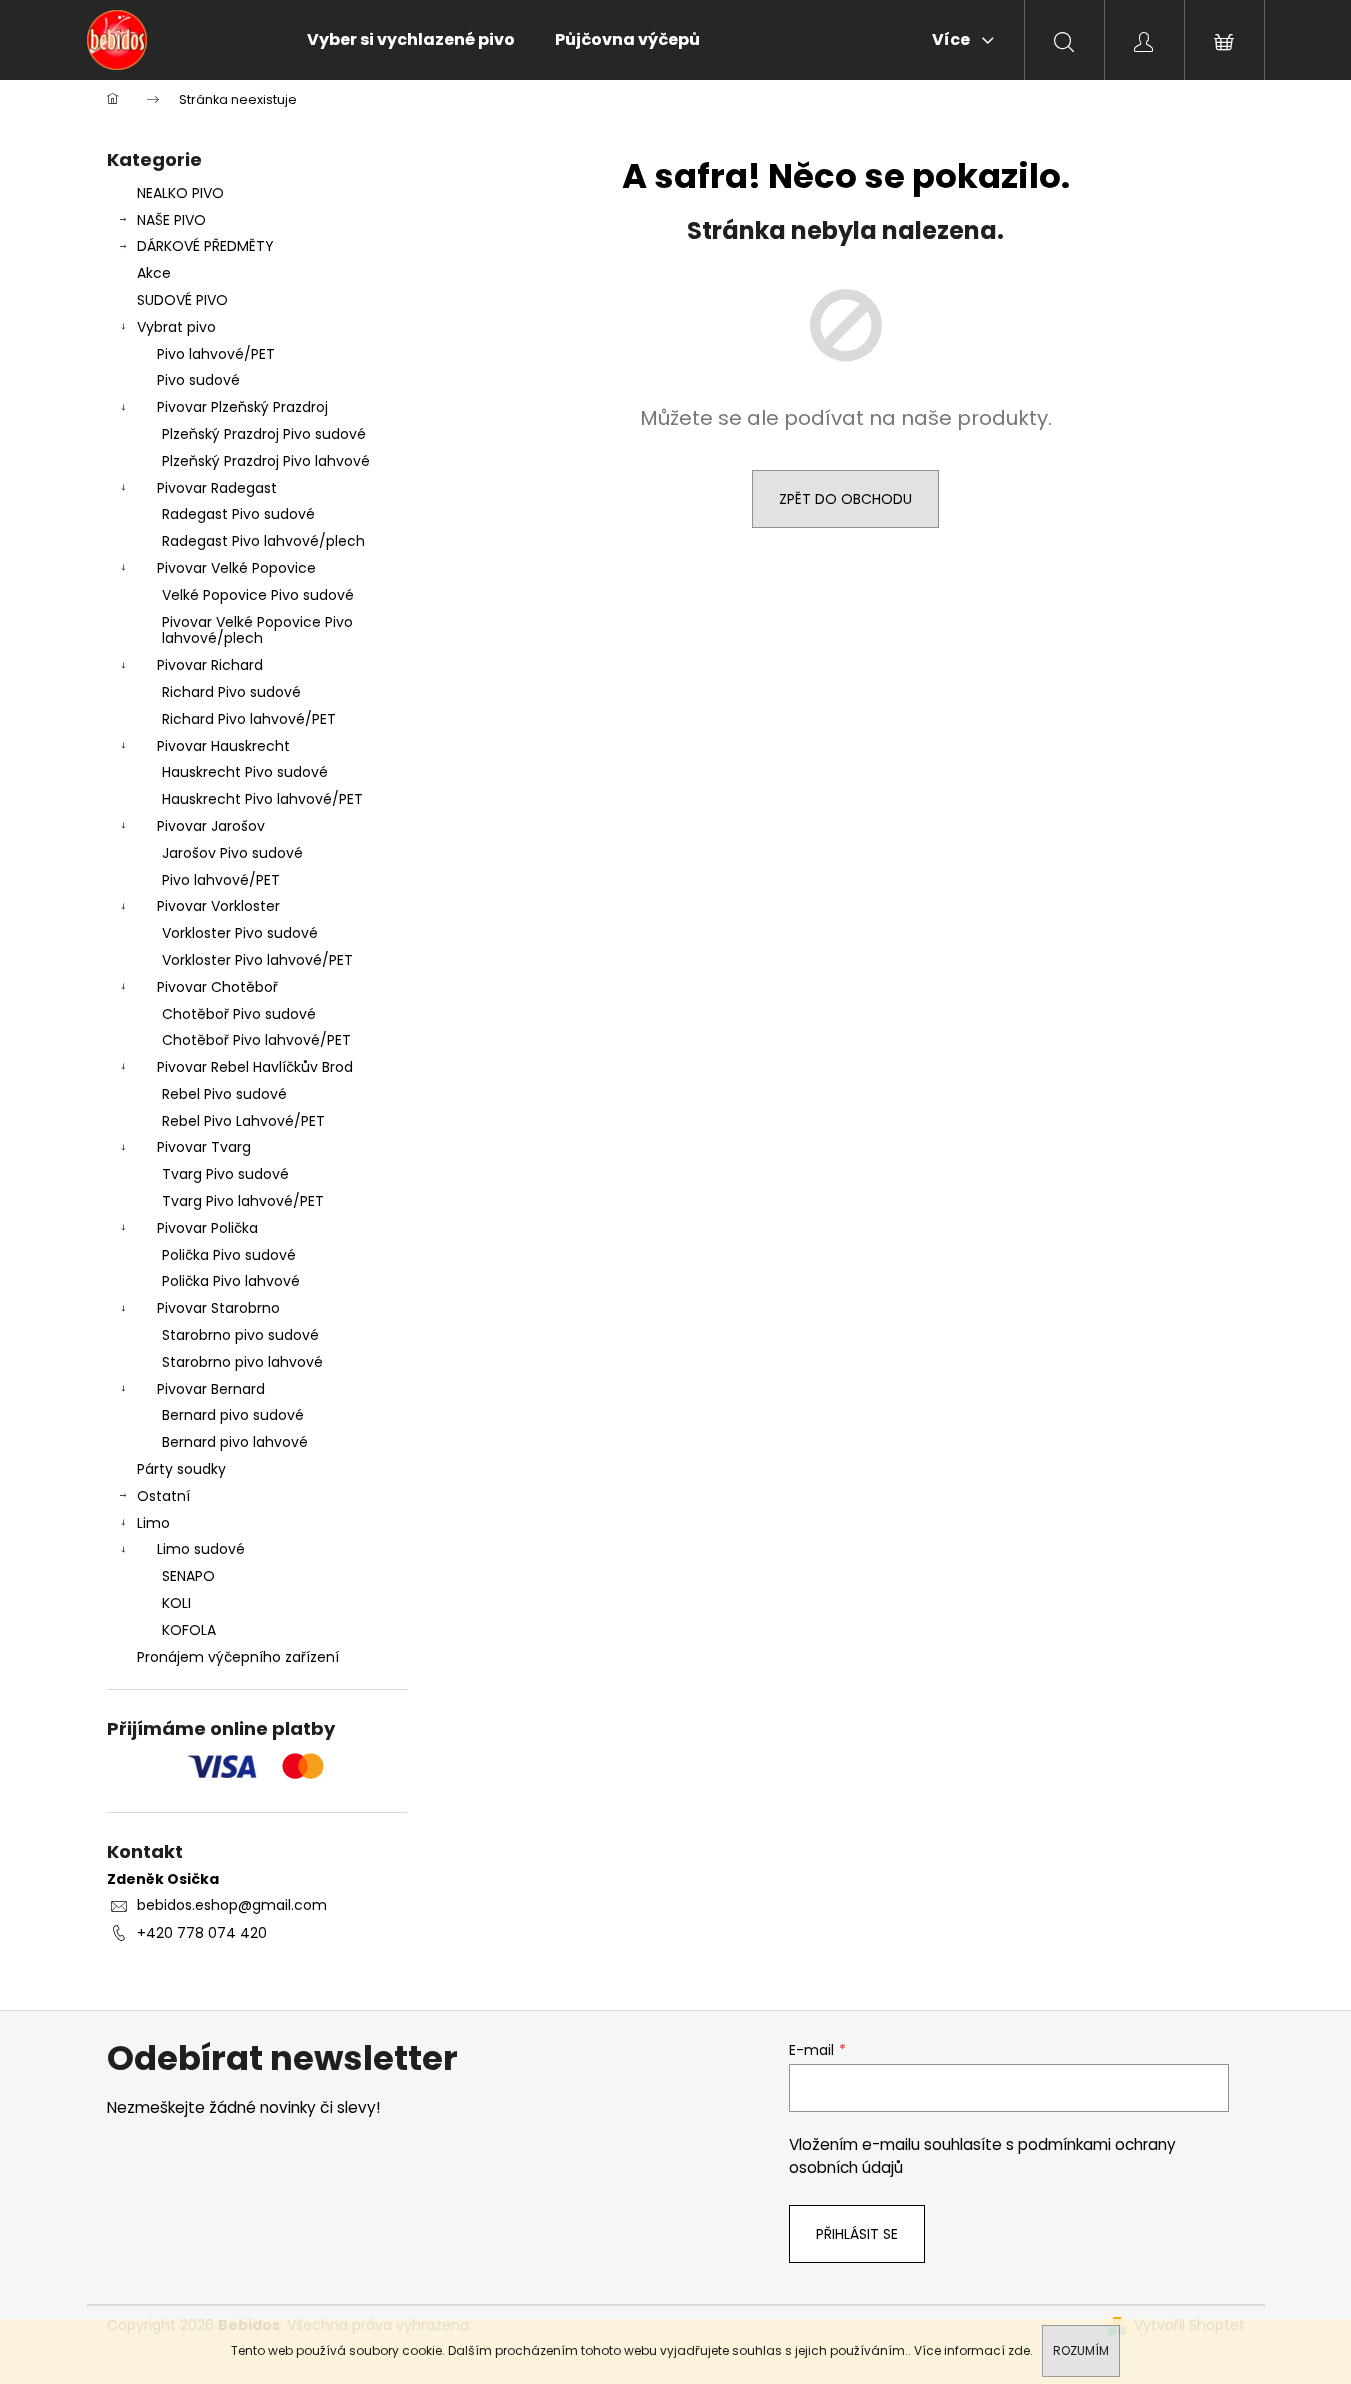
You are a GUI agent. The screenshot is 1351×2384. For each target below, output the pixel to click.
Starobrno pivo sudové (240, 1335)
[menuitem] (411, 40)
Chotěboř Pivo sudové (239, 1014)
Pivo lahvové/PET (216, 354)
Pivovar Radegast (217, 488)
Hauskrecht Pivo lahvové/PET (262, 799)
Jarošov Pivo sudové (232, 853)
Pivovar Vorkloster (218, 906)
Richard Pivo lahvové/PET (249, 719)
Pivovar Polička (207, 1228)
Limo (153, 1523)
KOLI (176, 1603)
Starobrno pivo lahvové (242, 1362)
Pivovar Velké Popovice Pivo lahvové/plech (257, 630)
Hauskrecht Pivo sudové (245, 772)
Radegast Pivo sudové (238, 514)
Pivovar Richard (210, 665)
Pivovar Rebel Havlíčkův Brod (255, 1067)
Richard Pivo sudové (231, 692)
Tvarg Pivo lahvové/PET (243, 1201)
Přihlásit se (857, 2234)
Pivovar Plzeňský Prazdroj (242, 407)
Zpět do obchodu (845, 499)
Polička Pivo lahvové (231, 1281)
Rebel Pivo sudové (224, 1094)
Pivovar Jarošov (211, 826)
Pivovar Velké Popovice (236, 568)
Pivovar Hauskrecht (223, 746)
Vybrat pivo (176, 327)
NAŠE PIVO (171, 220)
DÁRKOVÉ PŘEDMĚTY (205, 246)
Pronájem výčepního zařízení (238, 1657)
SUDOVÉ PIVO (182, 300)
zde (1019, 2350)
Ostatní (163, 1496)
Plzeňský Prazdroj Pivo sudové (264, 434)
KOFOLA (189, 1630)
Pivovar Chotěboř (217, 987)
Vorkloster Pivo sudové (240, 933)
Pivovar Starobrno (218, 1308)
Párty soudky (181, 1469)
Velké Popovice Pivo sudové (258, 595)
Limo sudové (201, 1549)
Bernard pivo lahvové (235, 1442)
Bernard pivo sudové (233, 1415)
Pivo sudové (198, 380)
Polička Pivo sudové (229, 1255)
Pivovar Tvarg (204, 1147)
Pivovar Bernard (211, 1389)
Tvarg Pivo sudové (225, 1174)
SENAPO (188, 1576)
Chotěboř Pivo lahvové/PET (256, 1040)
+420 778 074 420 (202, 1933)
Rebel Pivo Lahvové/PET (243, 1121)
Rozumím (1081, 2350)
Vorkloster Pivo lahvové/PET (257, 960)
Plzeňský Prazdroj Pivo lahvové (266, 461)
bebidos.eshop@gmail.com (232, 1905)
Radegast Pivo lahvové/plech (263, 541)
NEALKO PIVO (180, 193)
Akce (154, 273)
